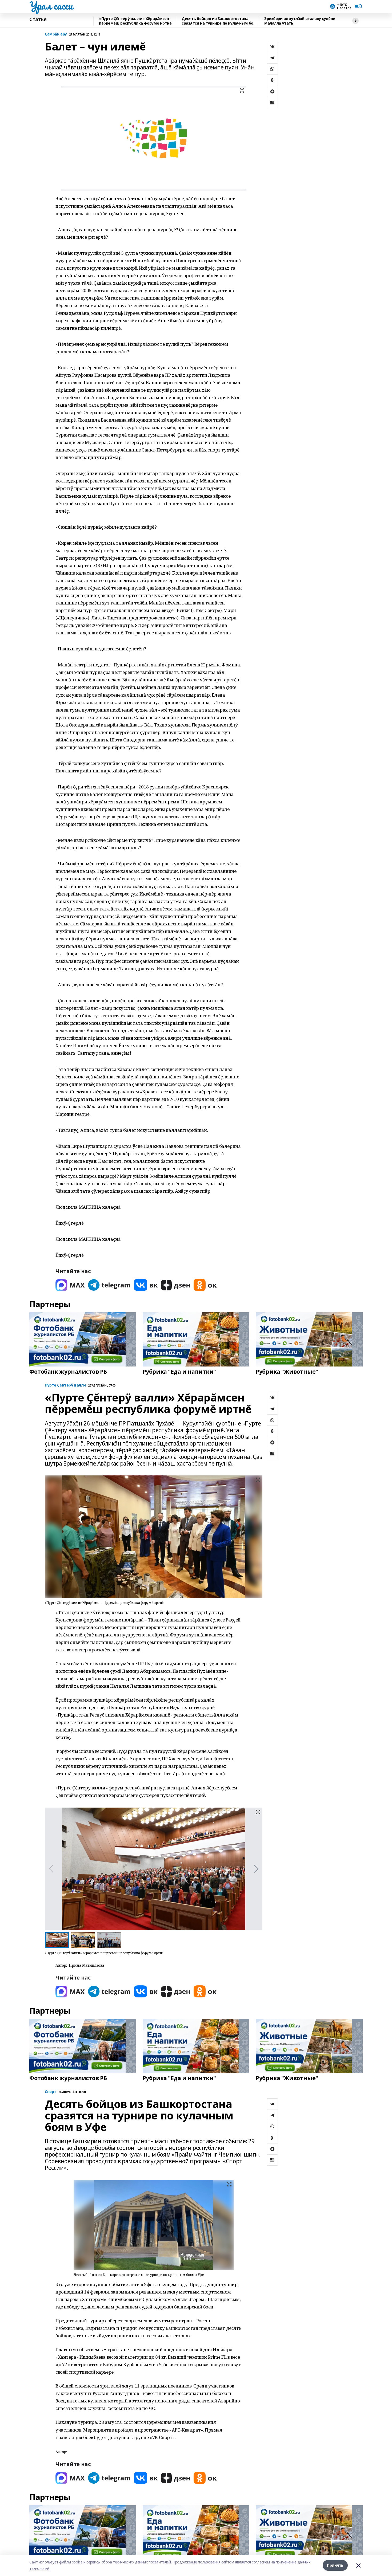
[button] (256, 1869)
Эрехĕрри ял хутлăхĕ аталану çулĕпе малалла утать (300, 21)
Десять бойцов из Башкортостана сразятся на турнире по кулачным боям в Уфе (220, 21)
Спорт (51, 2092)
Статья (38, 19)
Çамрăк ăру (56, 34)
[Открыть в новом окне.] (70, 1285)
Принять (335, 2565)
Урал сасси (51, 6)
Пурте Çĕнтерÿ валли (65, 1385)
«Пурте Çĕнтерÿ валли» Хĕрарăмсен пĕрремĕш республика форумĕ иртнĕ (135, 21)
